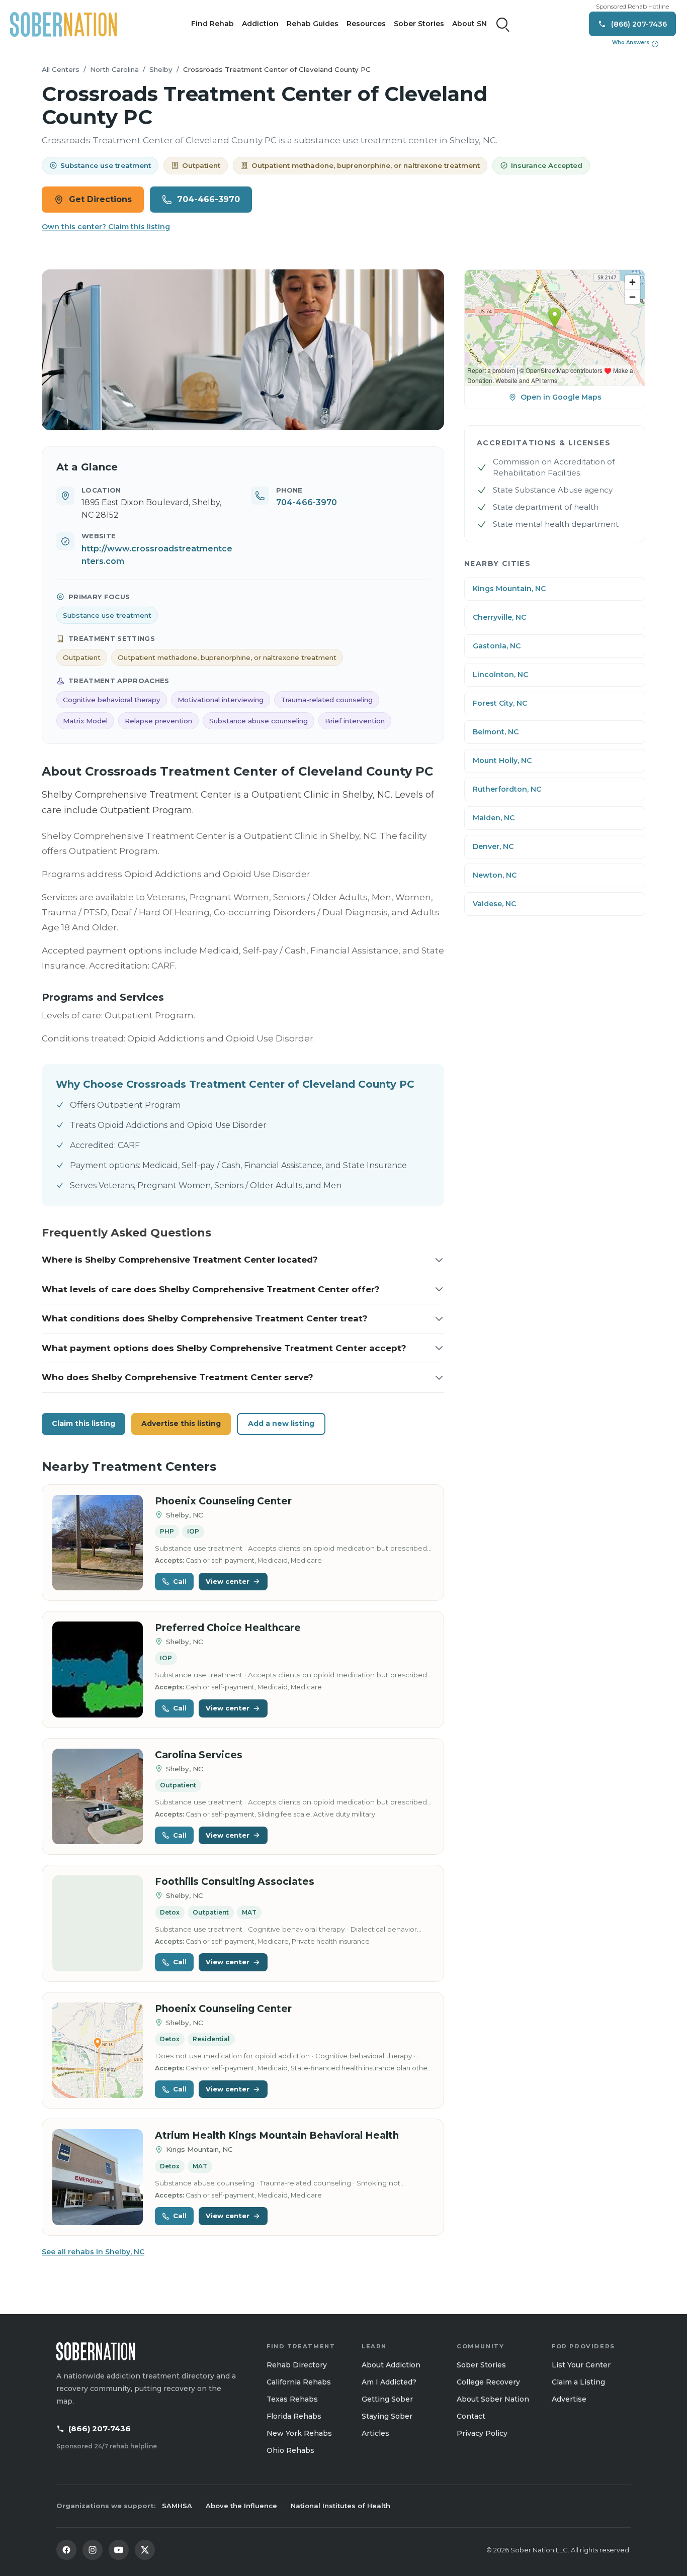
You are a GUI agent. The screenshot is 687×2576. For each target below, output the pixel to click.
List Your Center (581, 2365)
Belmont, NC (496, 732)
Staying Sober (387, 2416)
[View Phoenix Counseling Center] (98, 1543)
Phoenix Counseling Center (223, 1501)
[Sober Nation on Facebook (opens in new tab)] (66, 2550)
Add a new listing (281, 1423)
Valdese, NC (494, 904)
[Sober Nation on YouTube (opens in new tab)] (119, 2550)
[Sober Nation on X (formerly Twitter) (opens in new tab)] (145, 2550)
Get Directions (100, 199)
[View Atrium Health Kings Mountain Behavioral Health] (98, 2177)
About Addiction (391, 2365)
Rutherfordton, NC (507, 789)
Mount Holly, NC (502, 760)
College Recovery (488, 2382)
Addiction (260, 24)
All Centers (61, 69)
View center (228, 1581)
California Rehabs (299, 2382)
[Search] (503, 24)
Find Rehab (212, 24)
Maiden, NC (494, 818)
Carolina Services (199, 1755)
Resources (366, 24)
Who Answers (634, 43)
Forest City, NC (500, 703)
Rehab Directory (297, 2365)
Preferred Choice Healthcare (228, 1628)
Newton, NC (495, 875)
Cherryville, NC (499, 617)
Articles (375, 2433)
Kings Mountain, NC (509, 589)
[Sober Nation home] (63, 24)
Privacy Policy (482, 2433)
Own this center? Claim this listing (106, 227)
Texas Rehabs (292, 2399)
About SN (469, 24)
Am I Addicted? (389, 2382)
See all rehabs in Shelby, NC (93, 2252)
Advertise (569, 2399)
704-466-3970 (208, 199)
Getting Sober (387, 2399)
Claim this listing (83, 1423)
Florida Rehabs (294, 2416)
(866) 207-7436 (100, 2428)
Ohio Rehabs (290, 2450)
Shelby (161, 69)
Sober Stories (419, 24)
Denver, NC (493, 846)
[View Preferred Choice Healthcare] (98, 1669)
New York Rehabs (299, 2433)
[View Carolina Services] (98, 1797)
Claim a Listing (578, 2382)
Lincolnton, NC (500, 675)
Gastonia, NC (497, 646)
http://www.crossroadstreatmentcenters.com (157, 555)
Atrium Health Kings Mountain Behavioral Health (277, 2135)
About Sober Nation (493, 2399)
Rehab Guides (313, 24)
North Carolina (114, 69)
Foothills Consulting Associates (235, 1882)
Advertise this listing (181, 1423)
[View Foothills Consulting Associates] (98, 1923)
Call (180, 1581)
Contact (471, 2416)
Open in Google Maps (561, 397)
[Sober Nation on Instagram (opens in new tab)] (93, 2550)
